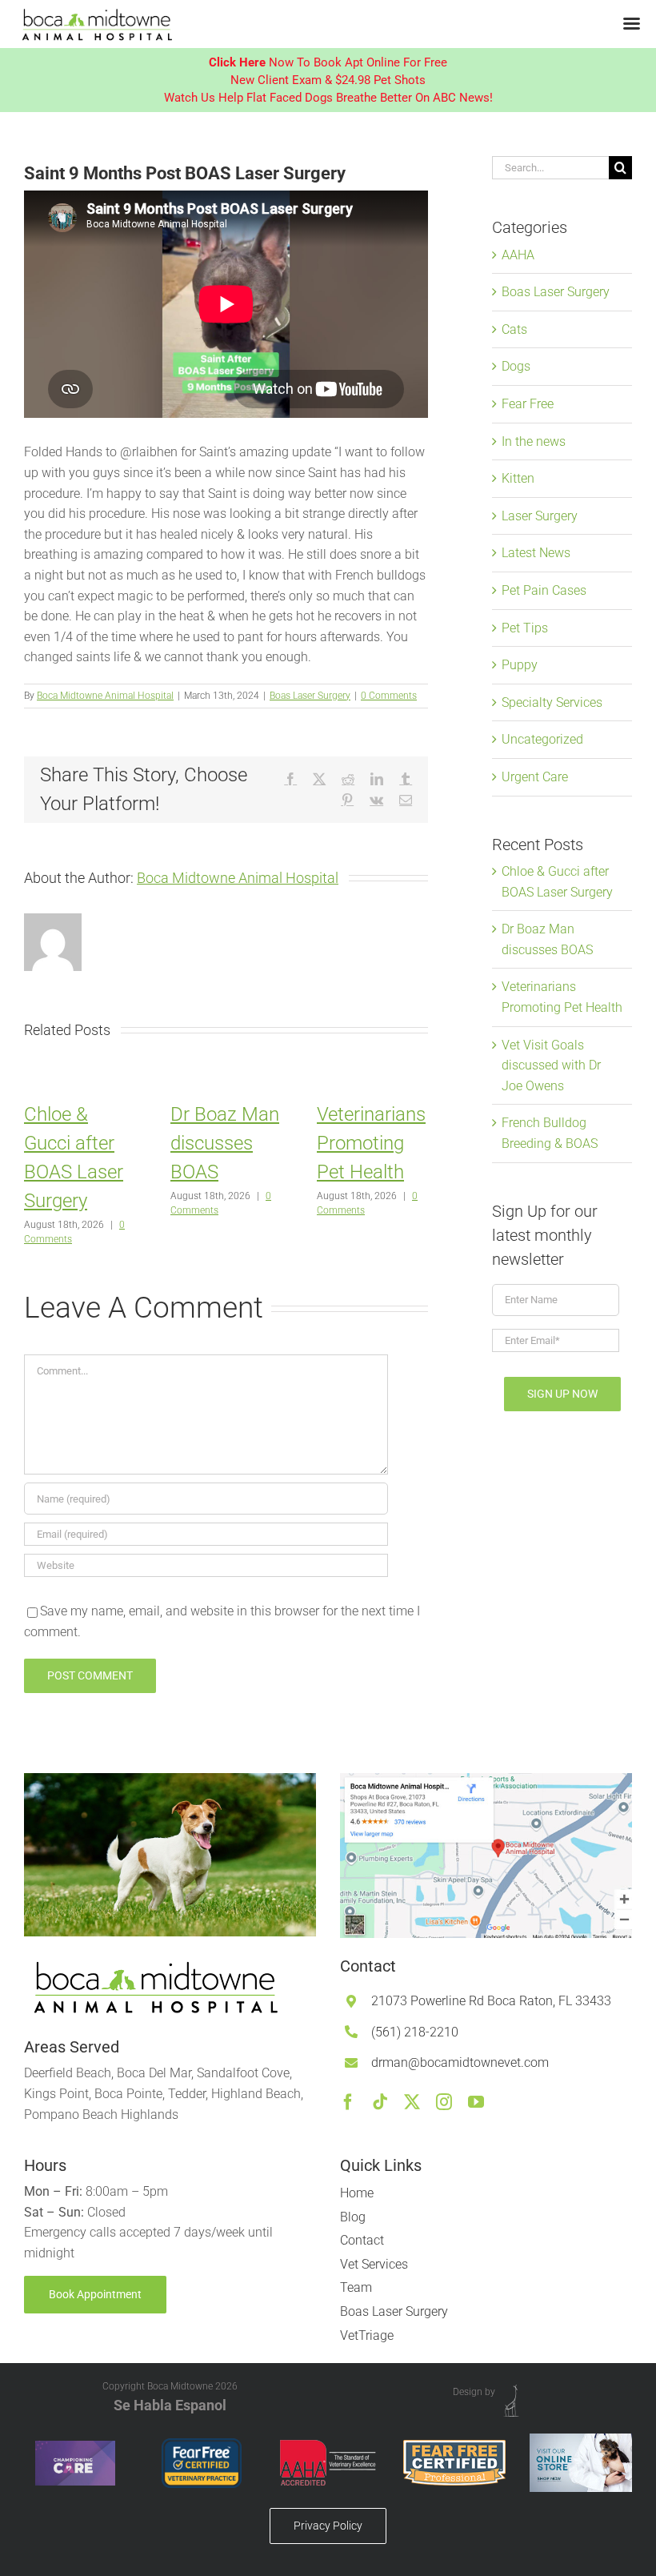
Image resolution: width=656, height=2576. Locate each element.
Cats (514, 329)
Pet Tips (525, 628)
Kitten (518, 478)
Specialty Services (552, 702)
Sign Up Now (562, 1394)
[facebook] (348, 2102)
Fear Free (528, 404)
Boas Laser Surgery (310, 696)
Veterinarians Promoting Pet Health (371, 1143)
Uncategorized (542, 739)
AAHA (518, 255)
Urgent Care (535, 777)
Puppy (520, 665)
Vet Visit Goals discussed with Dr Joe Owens (551, 1065)
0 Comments (389, 696)
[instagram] (444, 2102)
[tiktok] (380, 2102)
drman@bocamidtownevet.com (460, 2062)
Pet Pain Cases (544, 590)
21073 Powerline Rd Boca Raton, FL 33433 (491, 2001)
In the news (534, 441)
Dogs (516, 366)
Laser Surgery (540, 516)
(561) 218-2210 (415, 2032)
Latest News (536, 553)
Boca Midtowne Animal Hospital (105, 696)
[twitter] (412, 2102)
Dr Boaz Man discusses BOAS (225, 1143)
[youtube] (476, 2102)
